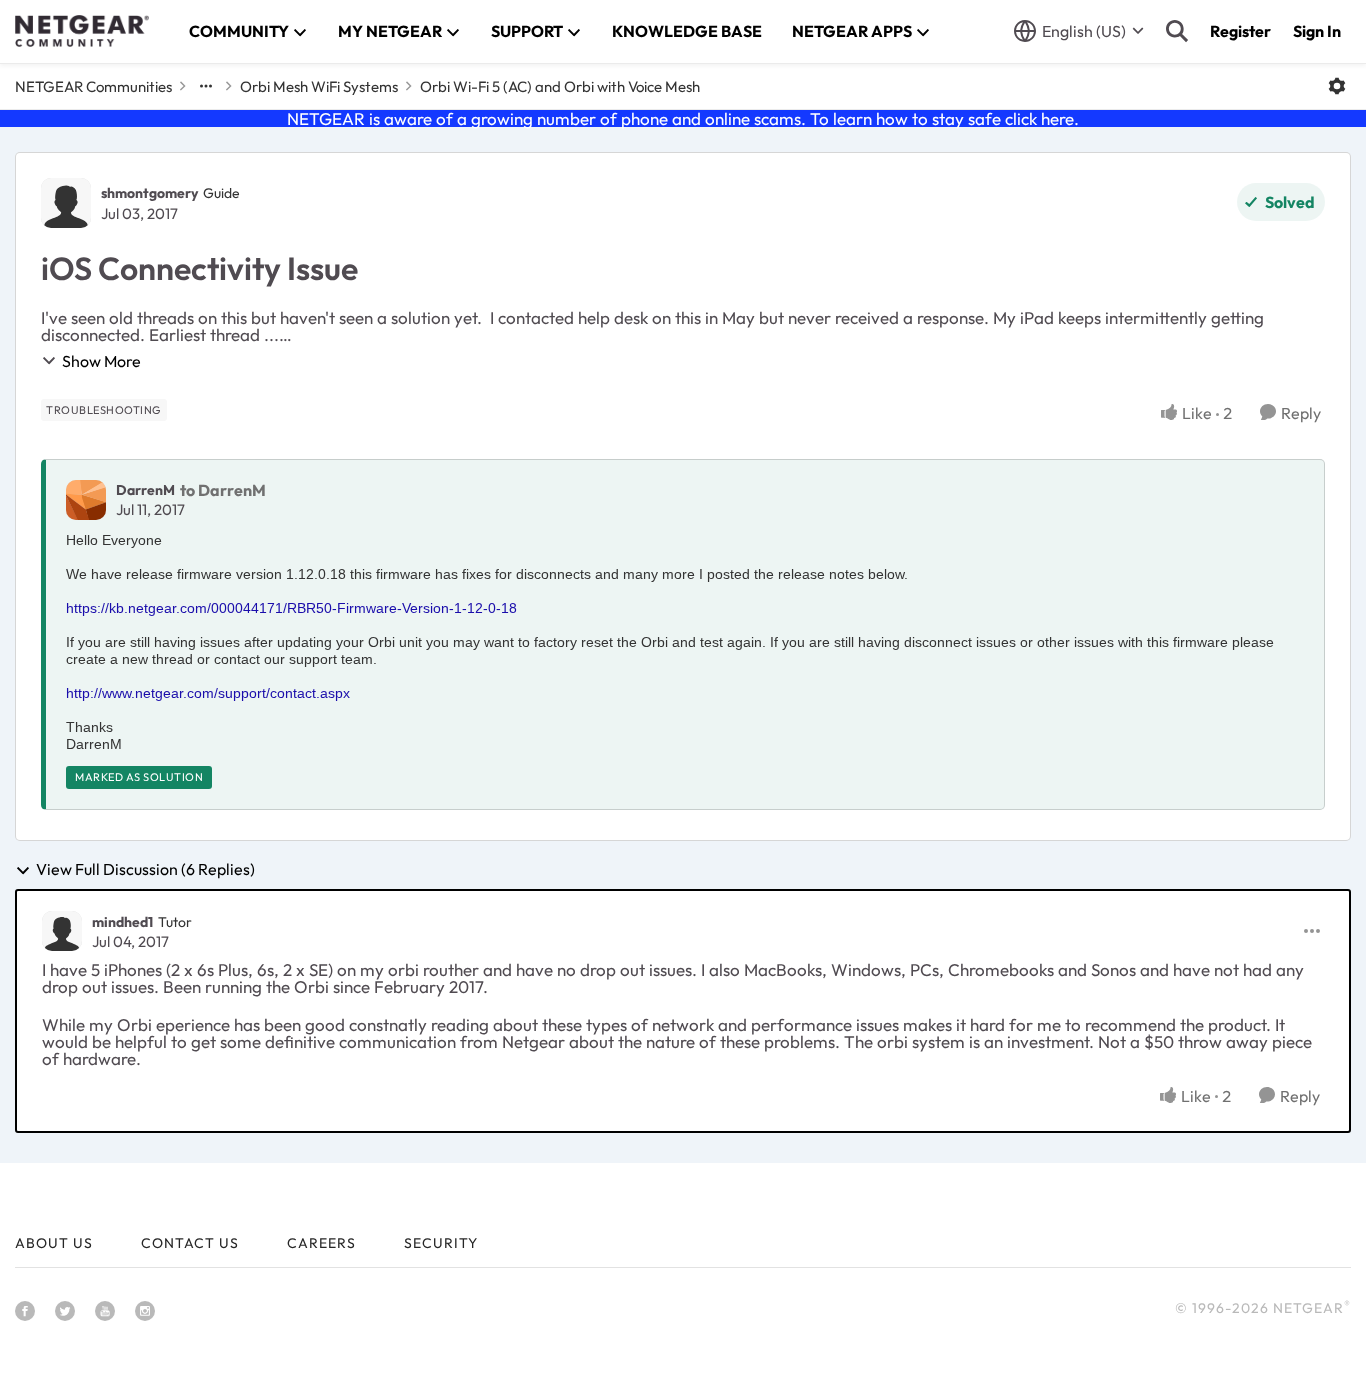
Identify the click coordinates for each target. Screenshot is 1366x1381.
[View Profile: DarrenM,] (86, 500)
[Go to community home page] (82, 31)
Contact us (190, 1243)
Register (1240, 31)
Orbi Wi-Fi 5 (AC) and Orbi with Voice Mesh (560, 86)
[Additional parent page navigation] (206, 86)
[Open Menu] (1337, 86)
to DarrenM (223, 490)
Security (441, 1243)
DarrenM (145, 490)
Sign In (1317, 31)
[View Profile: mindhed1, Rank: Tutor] (62, 931)
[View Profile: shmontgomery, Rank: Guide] (66, 203)
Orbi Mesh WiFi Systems (319, 86)
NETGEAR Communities (93, 86)
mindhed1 (122, 922)
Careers (321, 1243)
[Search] (1177, 31)
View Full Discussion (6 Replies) (145, 870)
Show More (101, 361)
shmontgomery (149, 193)
